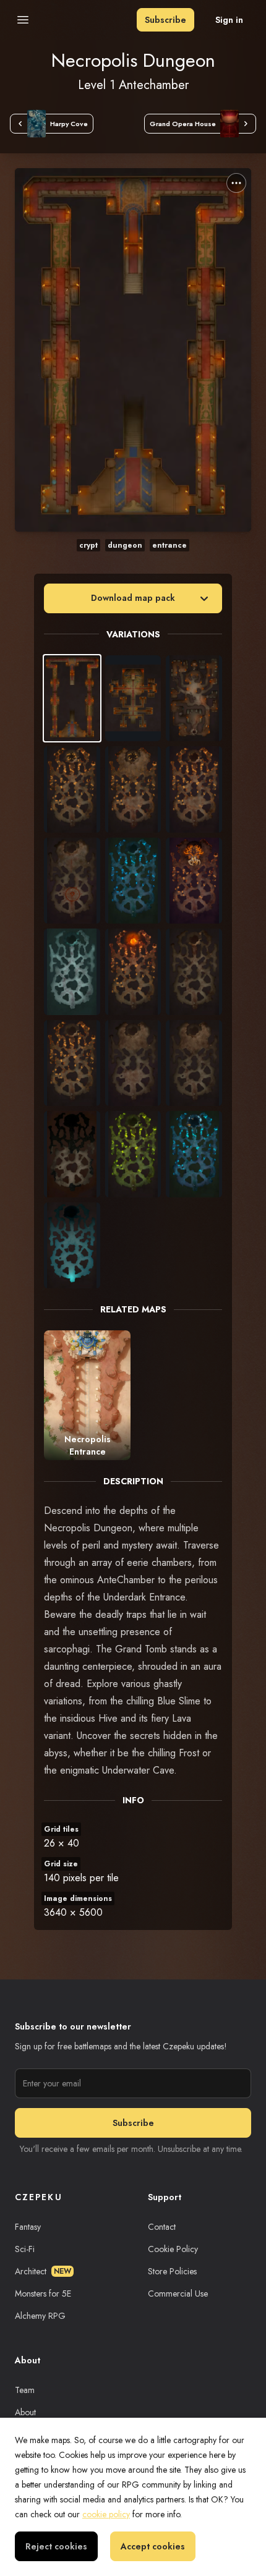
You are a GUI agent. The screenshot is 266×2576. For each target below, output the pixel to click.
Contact (162, 2227)
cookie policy (106, 2514)
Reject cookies (56, 2546)
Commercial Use (178, 2293)
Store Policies (172, 2271)
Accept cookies (153, 2546)
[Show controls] (236, 183)
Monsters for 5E (43, 2293)
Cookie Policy (173, 2249)
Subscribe (165, 20)
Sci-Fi (25, 2249)
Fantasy (28, 2227)
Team (25, 2390)
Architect (43, 2271)
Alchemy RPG (40, 2316)
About (25, 2412)
